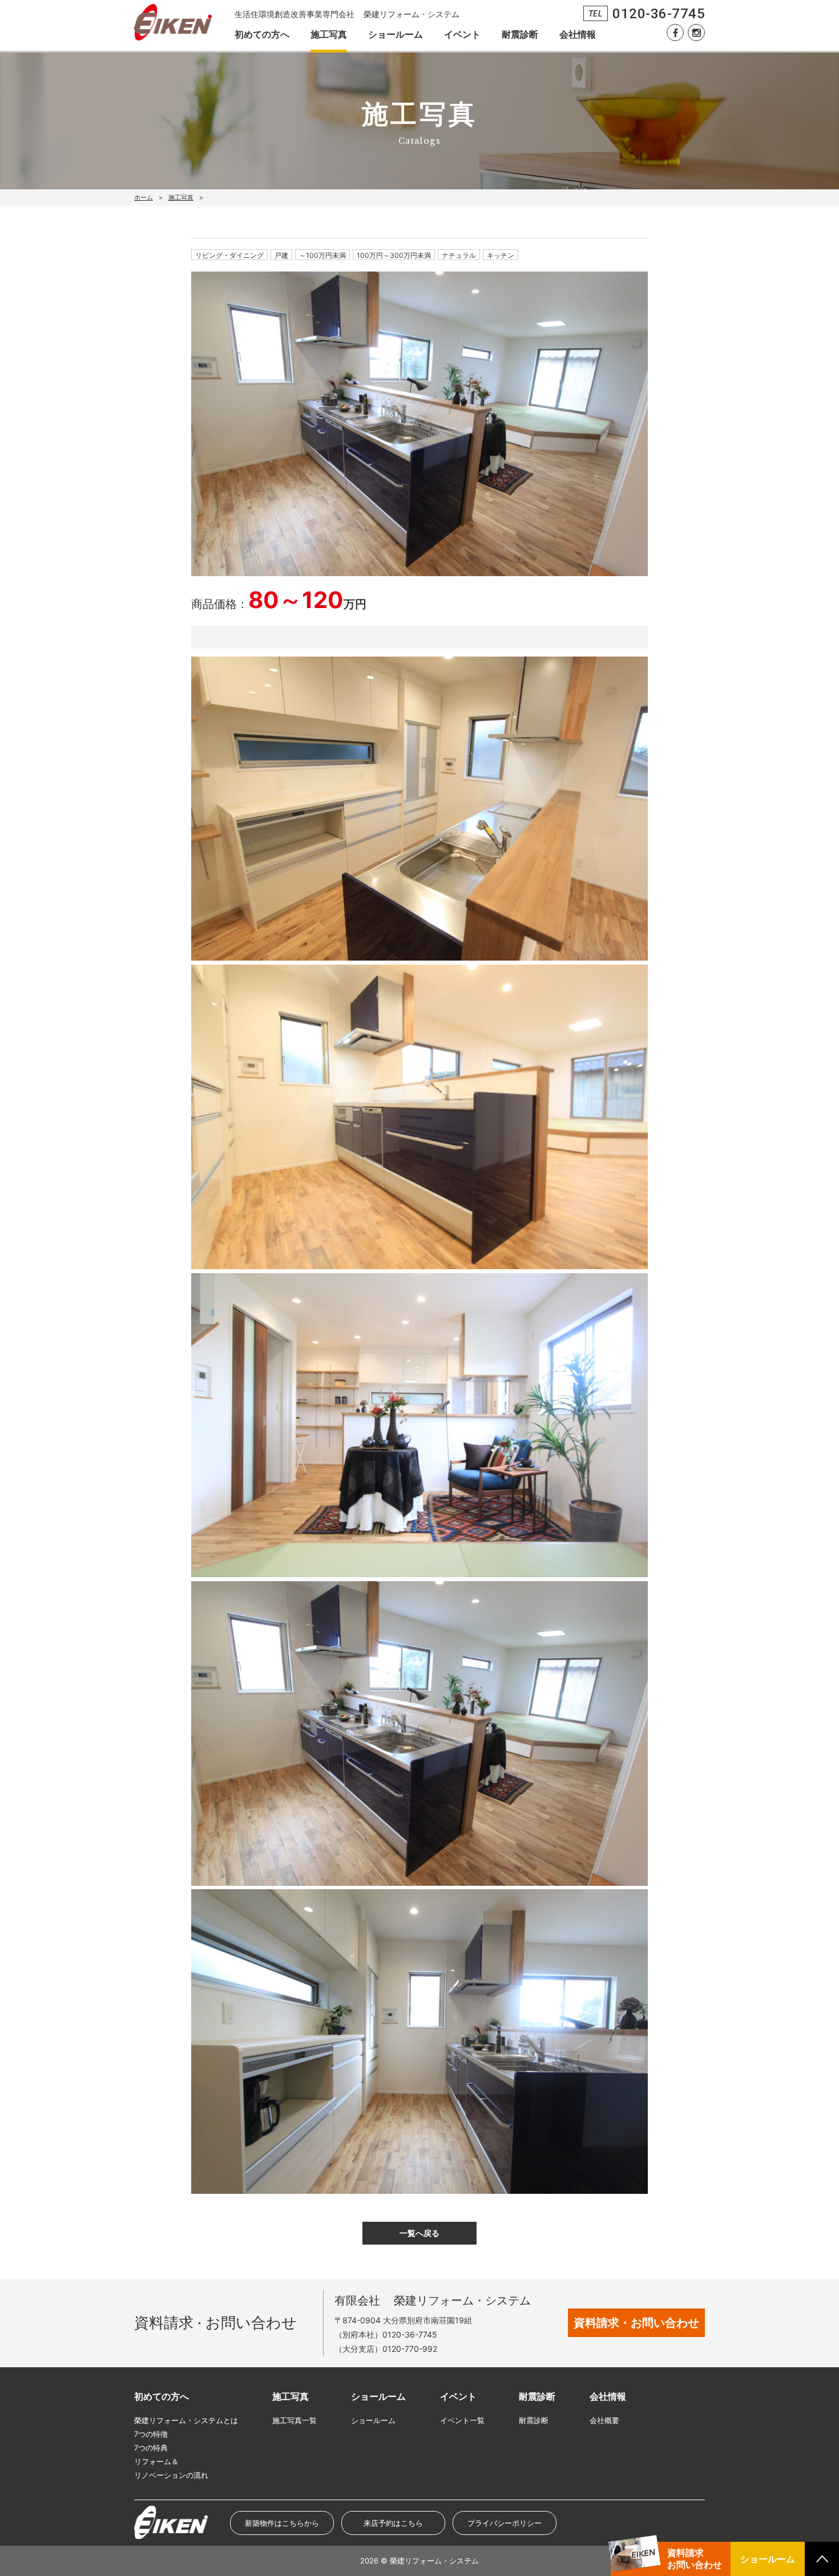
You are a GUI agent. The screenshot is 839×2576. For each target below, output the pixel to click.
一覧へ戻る (419, 2233)
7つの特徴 (151, 2434)
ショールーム (396, 34)
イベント (462, 34)
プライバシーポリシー (505, 2523)
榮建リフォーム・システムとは (186, 2420)
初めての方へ (262, 34)
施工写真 (329, 34)
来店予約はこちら (393, 2523)
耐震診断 (520, 34)
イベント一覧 (462, 2420)
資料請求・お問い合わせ (636, 2323)
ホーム (144, 197)
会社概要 (604, 2420)
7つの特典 (151, 2448)
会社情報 (578, 34)
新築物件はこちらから (282, 2523)
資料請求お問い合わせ (695, 2559)
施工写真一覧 (295, 2420)
